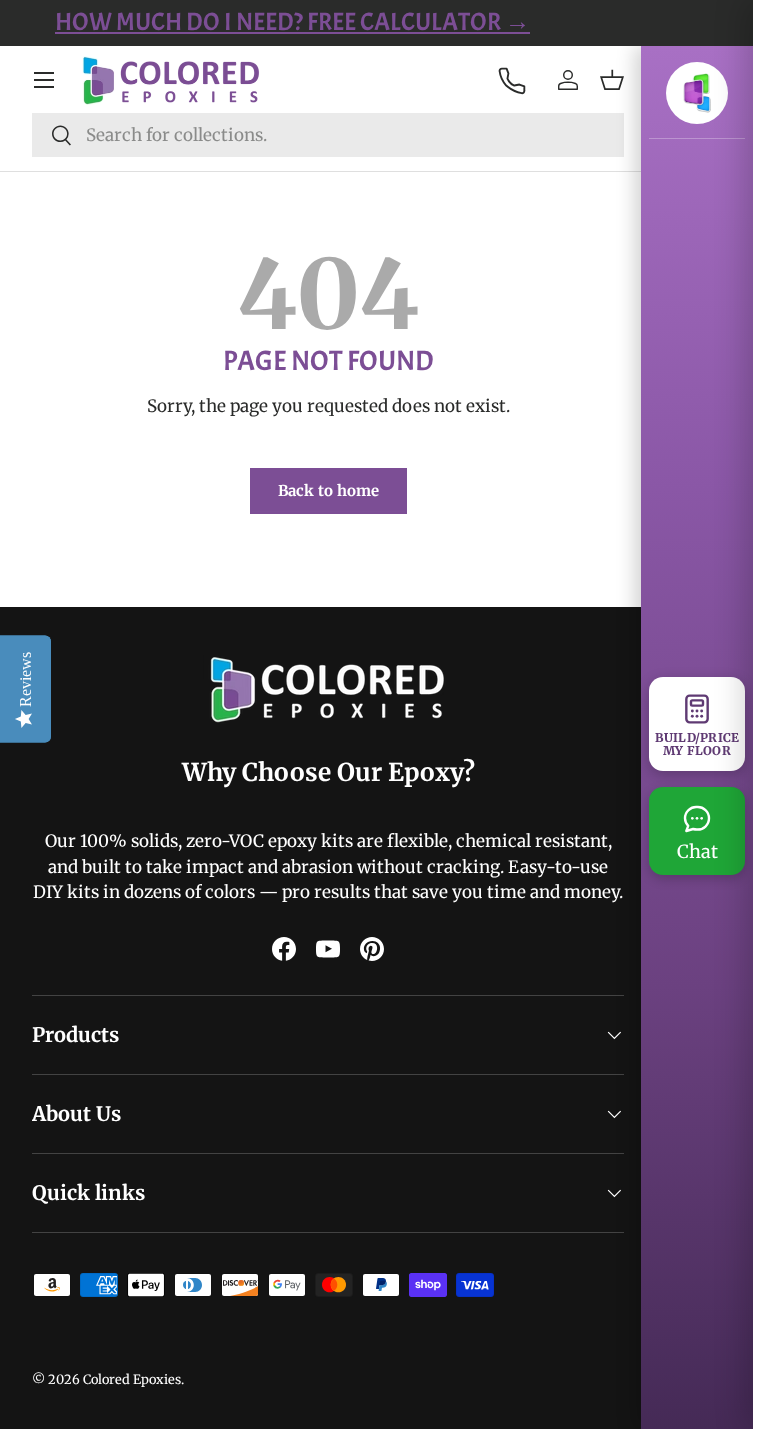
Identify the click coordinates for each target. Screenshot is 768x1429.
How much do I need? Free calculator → (376, 22)
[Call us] (496, 80)
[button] (597, 80)
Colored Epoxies (132, 1404)
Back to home (320, 490)
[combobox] (320, 135)
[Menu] (44, 80)
